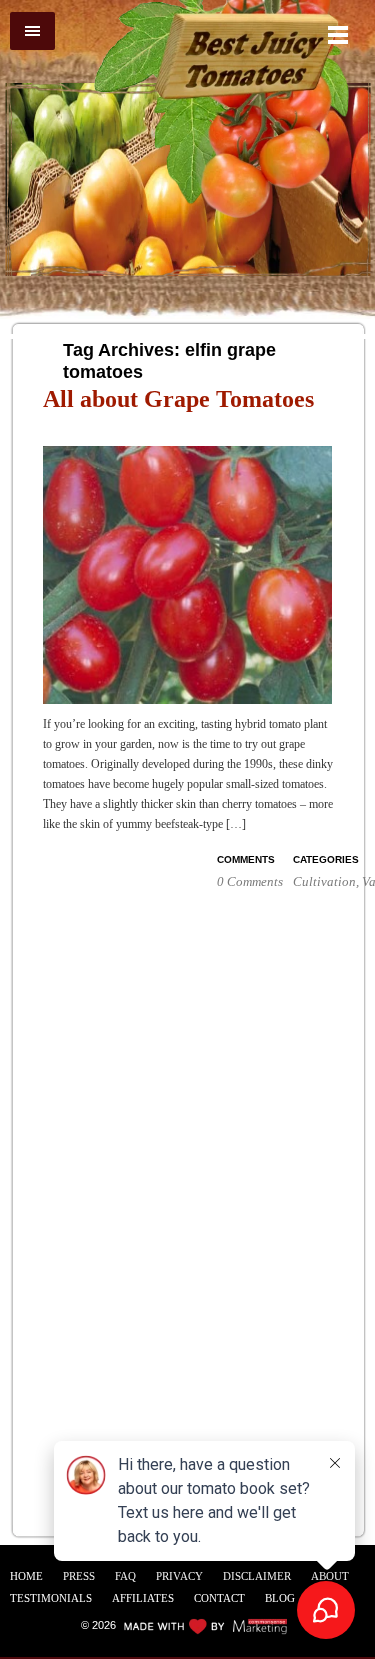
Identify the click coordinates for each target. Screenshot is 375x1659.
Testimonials (51, 1598)
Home (26, 1576)
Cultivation (324, 881)
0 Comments (250, 881)
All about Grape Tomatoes (178, 399)
